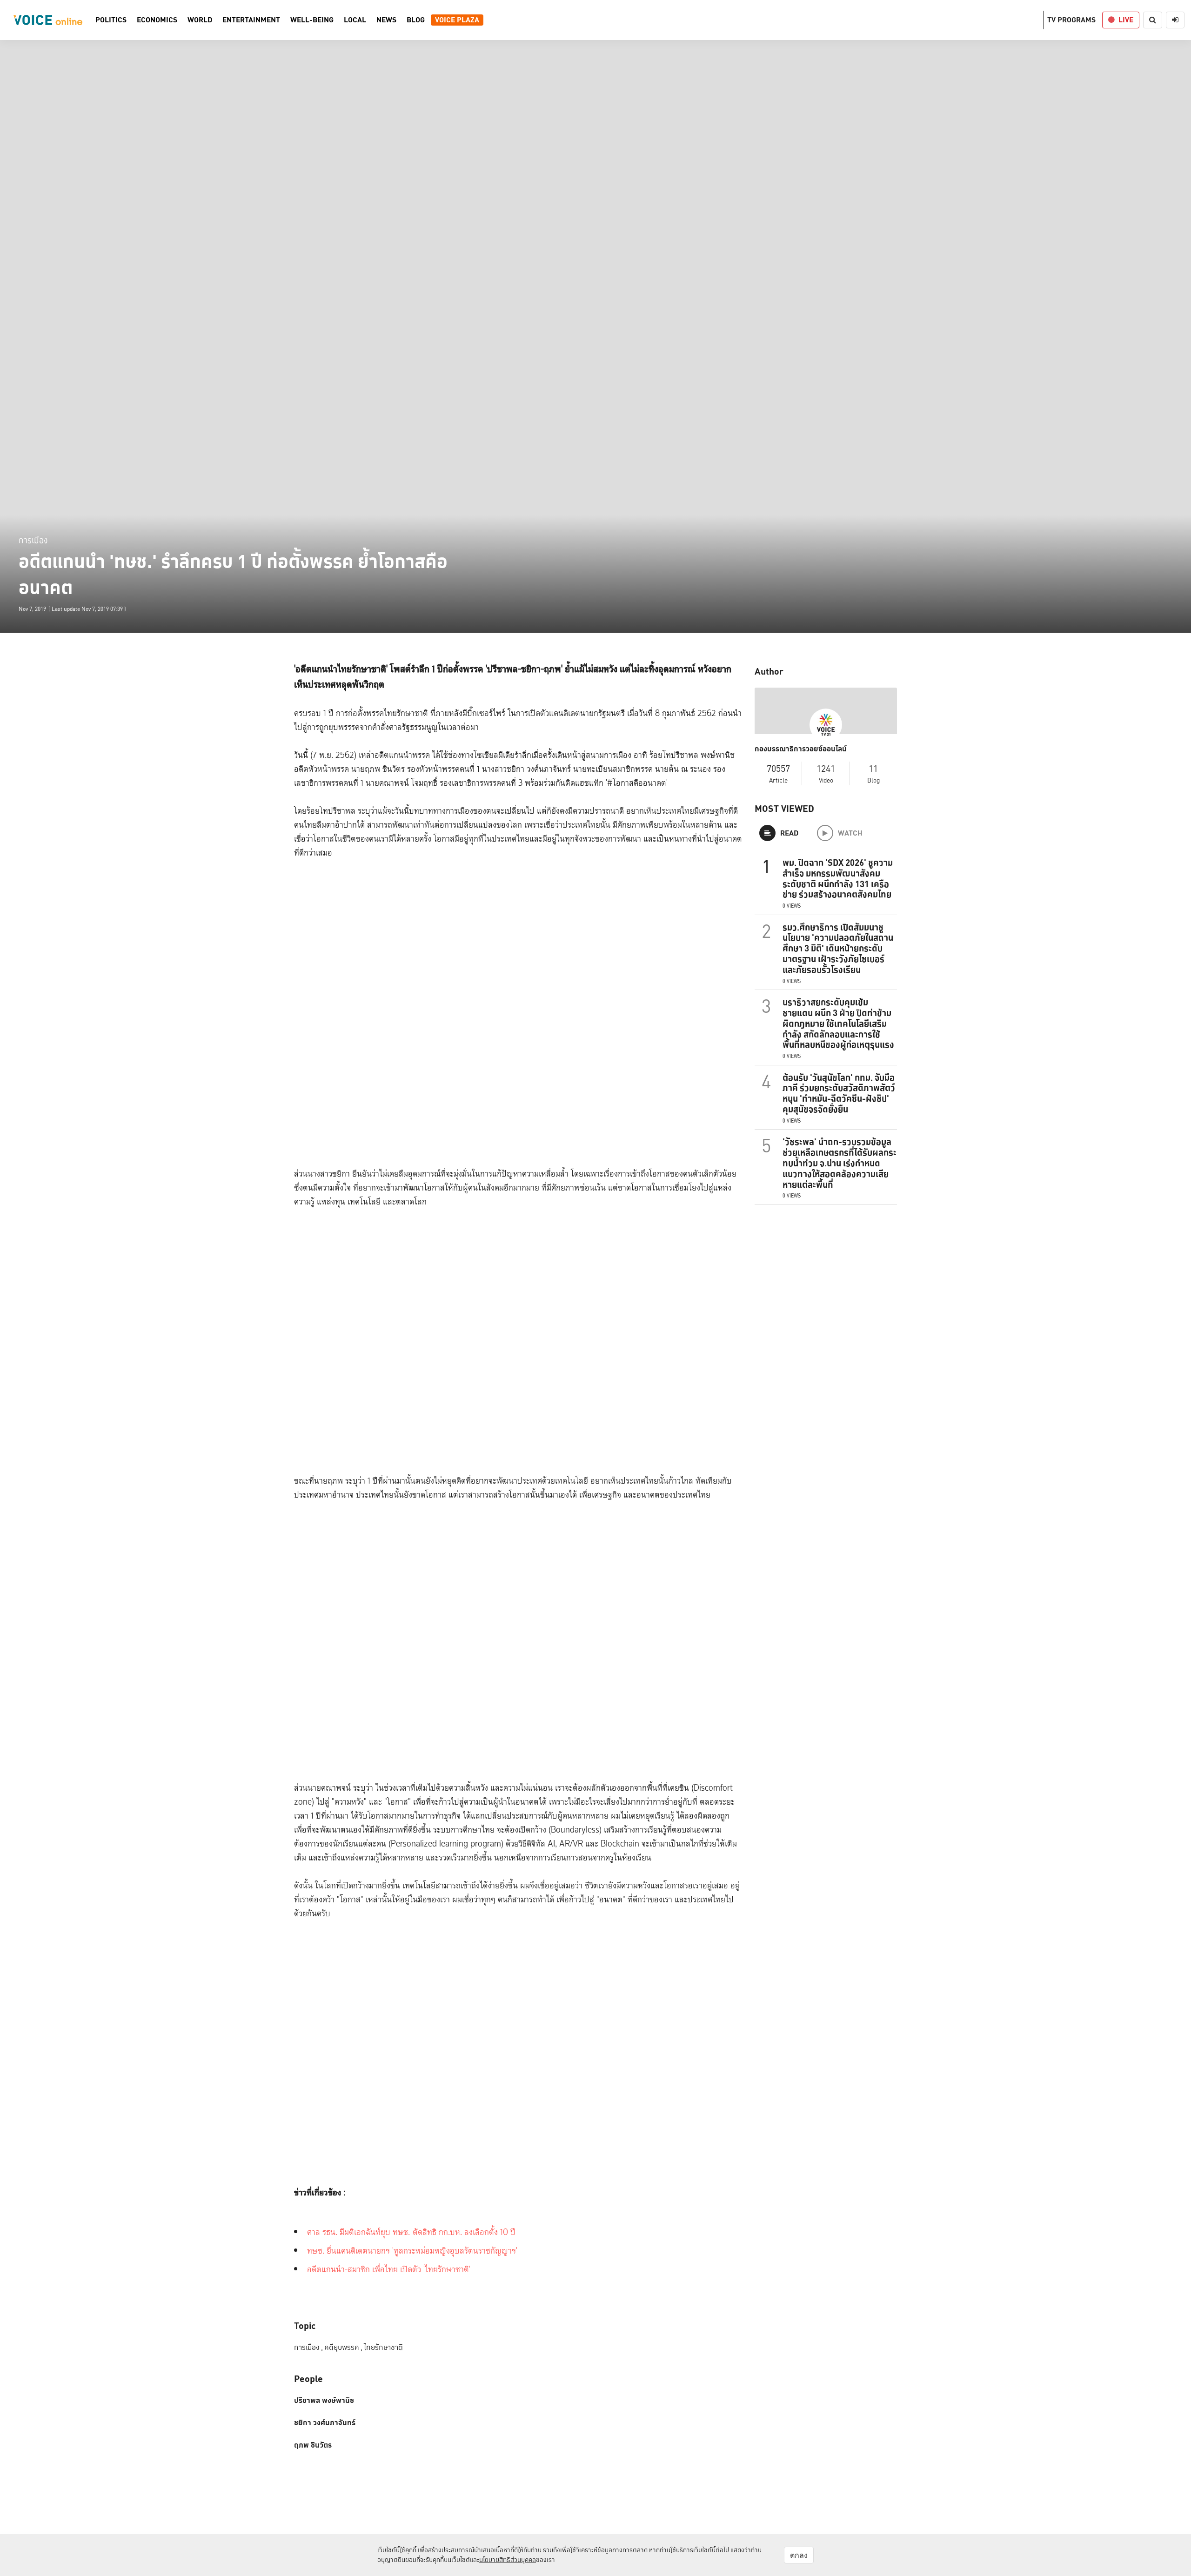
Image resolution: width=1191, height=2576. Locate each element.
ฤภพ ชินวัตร (313, 2445)
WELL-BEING (312, 20)
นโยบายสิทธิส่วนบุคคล (508, 2560)
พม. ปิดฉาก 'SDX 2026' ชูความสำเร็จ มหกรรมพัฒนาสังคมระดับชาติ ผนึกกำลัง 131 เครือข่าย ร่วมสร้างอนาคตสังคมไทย (838, 878)
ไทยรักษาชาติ (383, 2347)
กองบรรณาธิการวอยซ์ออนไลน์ (801, 749)
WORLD (200, 20)
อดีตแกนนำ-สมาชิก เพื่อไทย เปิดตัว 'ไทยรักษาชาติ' (389, 2270)
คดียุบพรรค (343, 2347)
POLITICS (111, 20)
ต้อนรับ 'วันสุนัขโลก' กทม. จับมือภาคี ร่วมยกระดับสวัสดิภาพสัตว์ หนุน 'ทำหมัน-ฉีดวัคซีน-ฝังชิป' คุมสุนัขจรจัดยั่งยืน (839, 1093)
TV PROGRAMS (1071, 20)
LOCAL (355, 20)
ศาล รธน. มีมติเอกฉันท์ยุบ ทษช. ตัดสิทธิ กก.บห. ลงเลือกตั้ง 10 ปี (411, 2232)
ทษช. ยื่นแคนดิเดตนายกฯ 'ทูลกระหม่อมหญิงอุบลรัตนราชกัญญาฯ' (412, 2251)
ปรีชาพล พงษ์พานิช (324, 2401)
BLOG (416, 20)
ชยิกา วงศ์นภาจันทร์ (325, 2423)
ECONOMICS (157, 20)
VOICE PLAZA (457, 20)
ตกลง (799, 2555)
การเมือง (33, 540)
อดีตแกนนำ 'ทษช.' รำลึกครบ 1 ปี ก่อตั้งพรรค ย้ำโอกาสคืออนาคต (233, 575)
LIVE (1126, 20)
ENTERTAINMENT (251, 20)
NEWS (386, 20)
